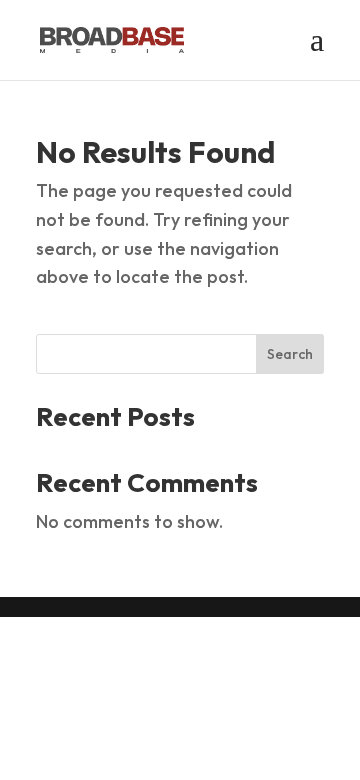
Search (290, 354)
